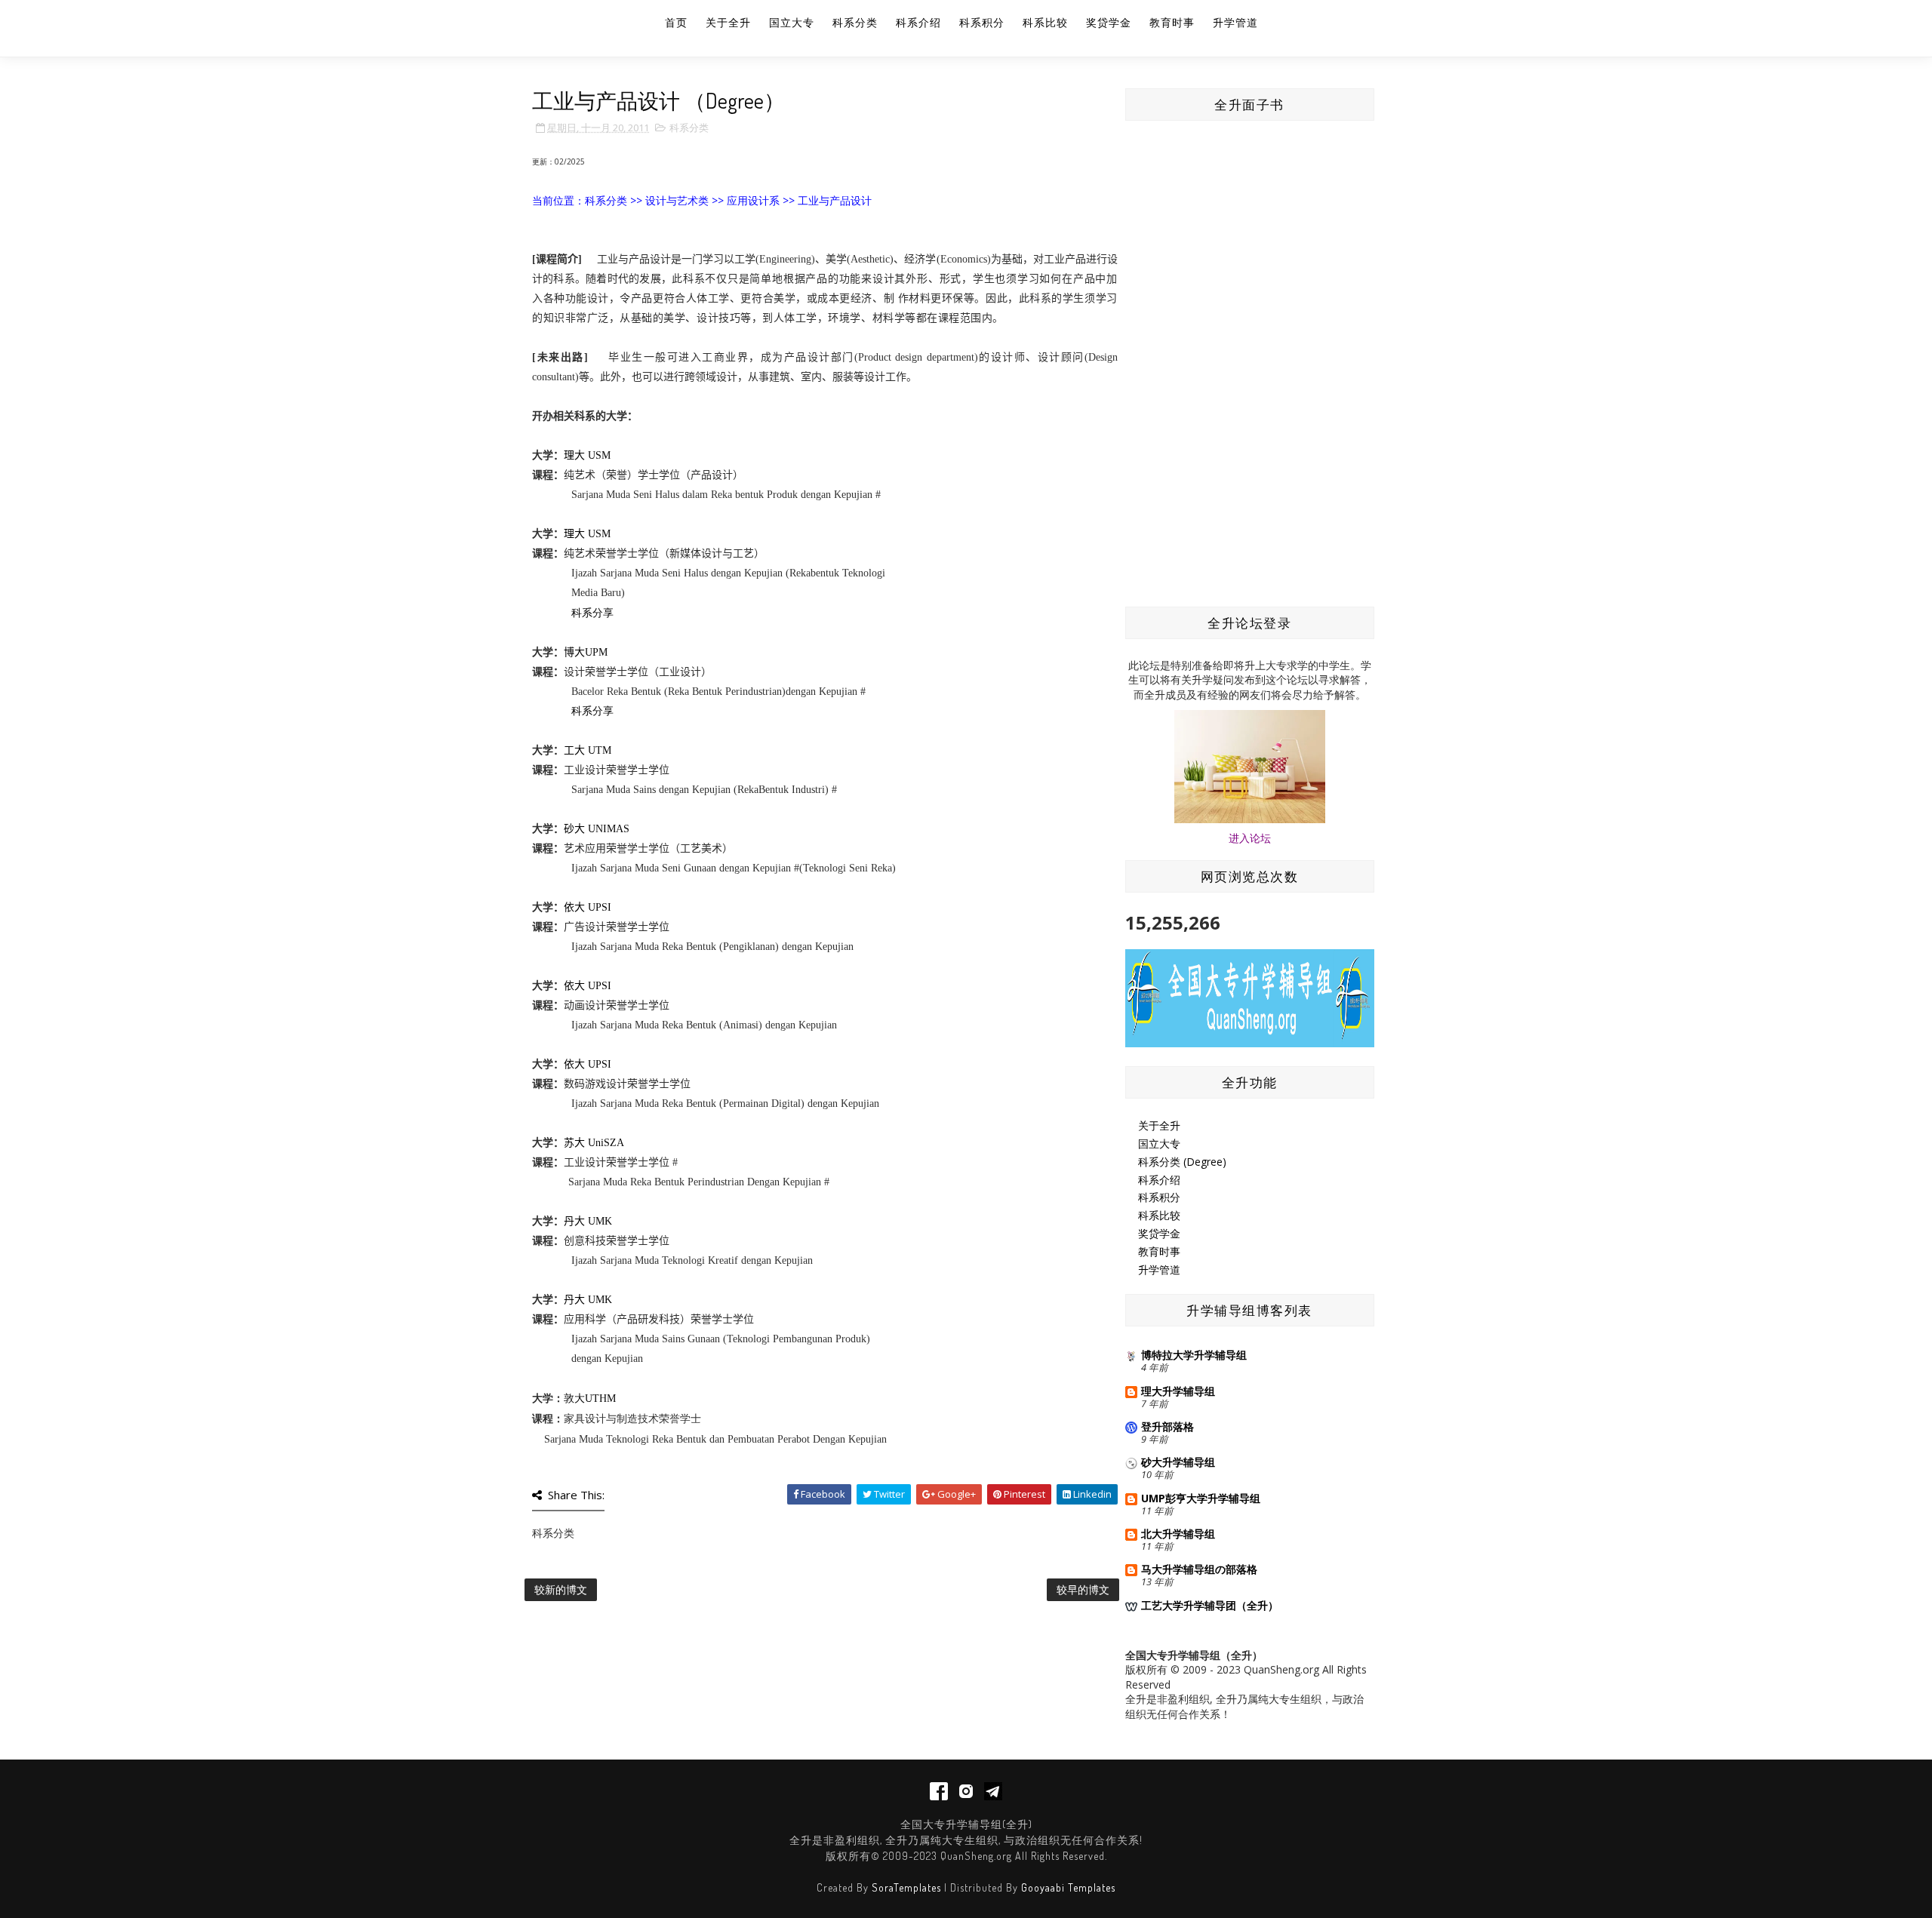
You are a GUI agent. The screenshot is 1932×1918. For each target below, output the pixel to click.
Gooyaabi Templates (1068, 1887)
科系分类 (855, 22)
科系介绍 (918, 22)
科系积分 (982, 22)
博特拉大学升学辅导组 (1194, 1355)
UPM (596, 652)
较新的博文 (561, 1589)
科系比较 (1045, 22)
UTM (598, 750)
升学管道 (1235, 22)
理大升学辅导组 (1178, 1391)
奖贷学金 (1109, 22)
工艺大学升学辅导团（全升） (1210, 1605)
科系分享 (592, 613)
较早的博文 (1083, 1589)
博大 (574, 652)
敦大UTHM (590, 1399)
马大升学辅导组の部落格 (1199, 1569)
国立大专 (792, 22)
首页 (676, 22)
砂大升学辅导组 (1178, 1462)
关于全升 (728, 22)
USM (598, 455)
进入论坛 (1250, 838)
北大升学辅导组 (1178, 1534)
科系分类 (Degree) (1182, 1162)
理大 (574, 455)
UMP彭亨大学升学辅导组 (1201, 1498)
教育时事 (1172, 22)
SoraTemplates (906, 1887)
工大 (574, 750)
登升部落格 (1168, 1426)
